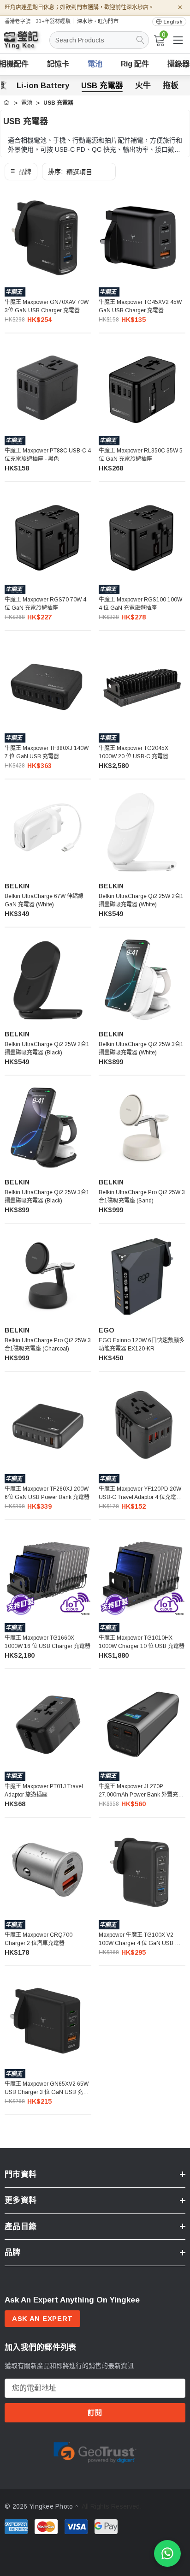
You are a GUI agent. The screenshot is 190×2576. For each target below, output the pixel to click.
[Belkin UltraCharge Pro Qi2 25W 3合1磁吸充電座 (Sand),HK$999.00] (142, 1128)
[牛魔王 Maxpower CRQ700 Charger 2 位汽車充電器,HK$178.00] (48, 1870)
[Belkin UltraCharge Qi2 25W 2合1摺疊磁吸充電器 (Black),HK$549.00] (48, 980)
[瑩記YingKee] (28, 44)
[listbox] (79, 172)
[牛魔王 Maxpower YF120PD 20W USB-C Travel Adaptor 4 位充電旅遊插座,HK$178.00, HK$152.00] (142, 1424)
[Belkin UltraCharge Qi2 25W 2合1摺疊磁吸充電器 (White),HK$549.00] (142, 832)
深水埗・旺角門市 (98, 21)
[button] (21, 172)
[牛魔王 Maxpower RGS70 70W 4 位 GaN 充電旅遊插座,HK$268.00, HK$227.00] (48, 535)
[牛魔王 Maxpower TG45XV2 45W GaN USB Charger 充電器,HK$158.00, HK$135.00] (142, 238)
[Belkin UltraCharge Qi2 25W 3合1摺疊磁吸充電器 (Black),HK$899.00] (48, 1128)
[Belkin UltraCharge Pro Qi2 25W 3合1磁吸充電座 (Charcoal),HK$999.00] (48, 1276)
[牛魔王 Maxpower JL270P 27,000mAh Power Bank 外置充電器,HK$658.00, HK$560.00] (142, 1722)
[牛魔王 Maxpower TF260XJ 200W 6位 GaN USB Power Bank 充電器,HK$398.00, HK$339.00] (48, 1424)
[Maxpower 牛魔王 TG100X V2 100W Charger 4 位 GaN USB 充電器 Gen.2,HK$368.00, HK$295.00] (142, 1870)
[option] (95, 2451)
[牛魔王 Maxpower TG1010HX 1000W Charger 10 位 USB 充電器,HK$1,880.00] (142, 1573)
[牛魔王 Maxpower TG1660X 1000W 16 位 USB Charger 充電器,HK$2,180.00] (48, 1573)
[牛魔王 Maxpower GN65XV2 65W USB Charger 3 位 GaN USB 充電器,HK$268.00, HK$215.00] (48, 2019)
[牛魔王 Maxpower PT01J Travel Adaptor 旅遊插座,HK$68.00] (48, 1722)
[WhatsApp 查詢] (167, 2553)
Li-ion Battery (43, 86)
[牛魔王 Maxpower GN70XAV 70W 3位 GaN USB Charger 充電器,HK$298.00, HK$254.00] (48, 238)
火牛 (143, 86)
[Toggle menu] (178, 40)
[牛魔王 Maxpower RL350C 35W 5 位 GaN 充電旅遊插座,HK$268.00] (142, 386)
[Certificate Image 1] (95, 2451)
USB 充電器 (102, 86)
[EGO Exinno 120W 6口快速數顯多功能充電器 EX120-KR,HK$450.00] (142, 1276)
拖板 (171, 86)
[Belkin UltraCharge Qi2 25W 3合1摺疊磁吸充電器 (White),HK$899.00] (142, 980)
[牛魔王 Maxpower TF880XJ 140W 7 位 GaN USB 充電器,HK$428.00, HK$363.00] (48, 684)
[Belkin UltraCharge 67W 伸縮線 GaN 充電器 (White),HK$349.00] (48, 832)
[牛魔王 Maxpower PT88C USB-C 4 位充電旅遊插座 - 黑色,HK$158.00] (48, 386)
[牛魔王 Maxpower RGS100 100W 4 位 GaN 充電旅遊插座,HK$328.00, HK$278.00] (142, 535)
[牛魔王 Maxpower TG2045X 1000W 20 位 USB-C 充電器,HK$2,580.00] (142, 684)
